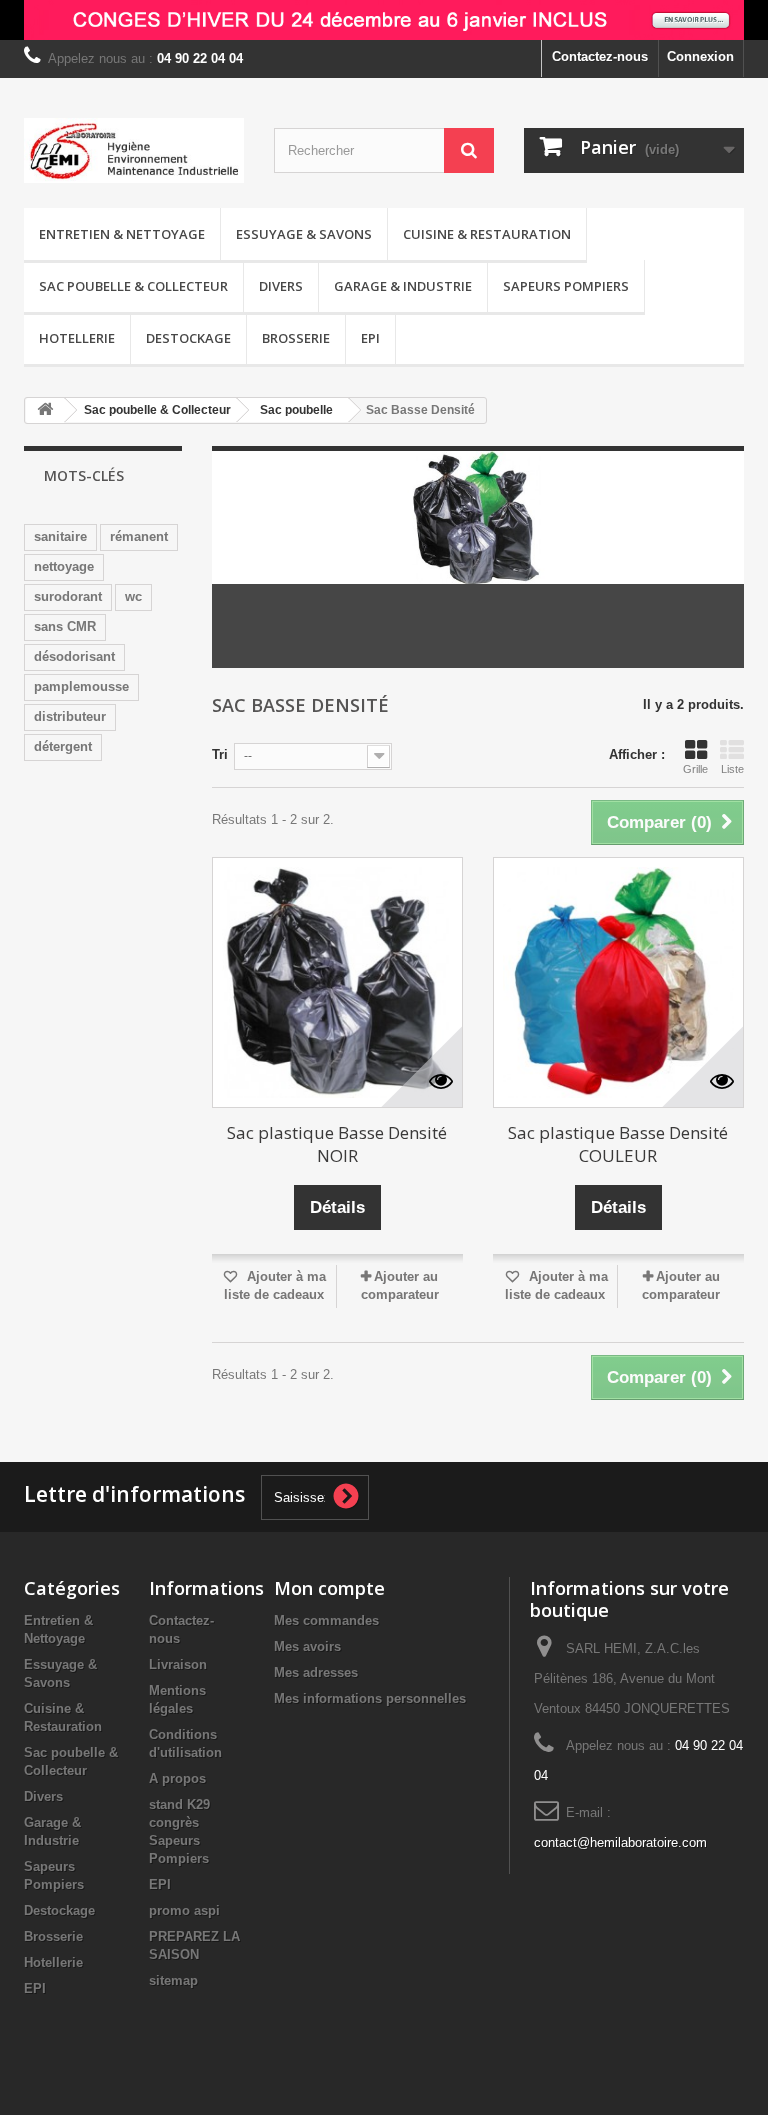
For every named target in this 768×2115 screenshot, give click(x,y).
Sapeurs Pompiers (566, 286)
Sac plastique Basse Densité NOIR (337, 1144)
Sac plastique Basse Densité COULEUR (618, 1144)
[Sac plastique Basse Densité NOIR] (337, 982)
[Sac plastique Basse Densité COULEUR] (618, 982)
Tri (220, 754)
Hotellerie (77, 338)
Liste (732, 769)
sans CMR (65, 626)
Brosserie (296, 338)
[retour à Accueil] (45, 410)
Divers (281, 286)
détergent (63, 746)
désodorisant (74, 656)
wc (133, 596)
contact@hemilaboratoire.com (620, 1842)
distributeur (70, 716)
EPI (370, 338)
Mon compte (329, 1588)
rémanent (139, 536)
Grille (695, 769)
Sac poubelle (296, 410)
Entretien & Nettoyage (122, 234)
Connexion (700, 56)
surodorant (68, 596)
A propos (177, 1778)
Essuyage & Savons (304, 234)
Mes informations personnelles (370, 1698)
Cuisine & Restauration (487, 234)
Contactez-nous (600, 56)
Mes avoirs (307, 1646)
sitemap (173, 1980)
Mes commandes (326, 1620)
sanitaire (60, 536)
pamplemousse (81, 686)
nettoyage (64, 566)
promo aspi (184, 1910)
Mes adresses (316, 1672)
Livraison (178, 1664)
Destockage (188, 338)
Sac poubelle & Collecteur (133, 286)
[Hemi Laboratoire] (134, 150)
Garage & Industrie (403, 286)
